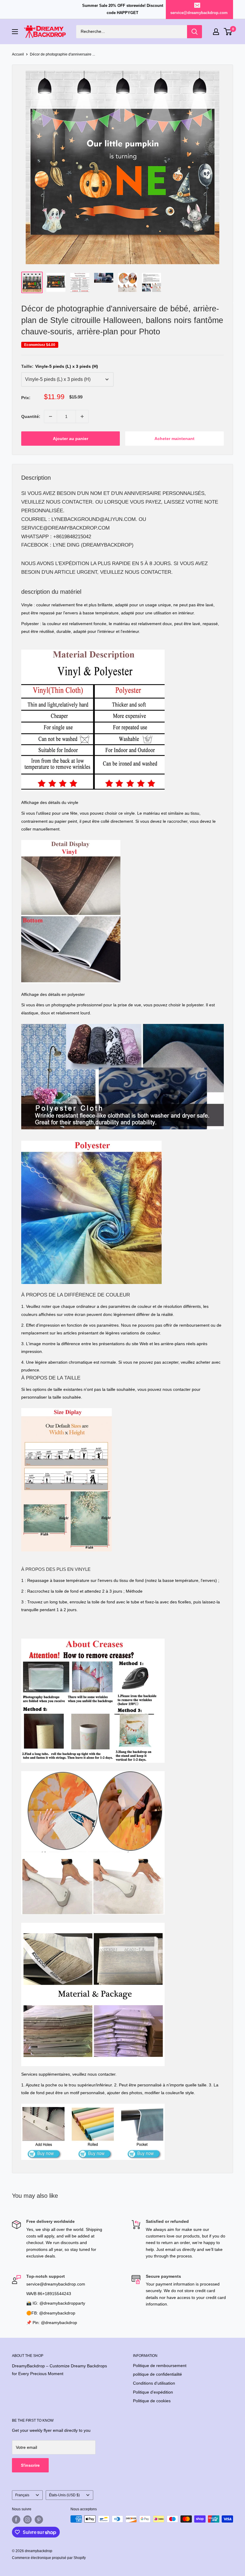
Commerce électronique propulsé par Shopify (49, 2558)
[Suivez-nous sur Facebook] (16, 2520)
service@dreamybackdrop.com (199, 13)
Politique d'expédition (153, 2392)
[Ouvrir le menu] (15, 32)
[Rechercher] (195, 32)
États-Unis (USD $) (64, 2495)
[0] (228, 32)
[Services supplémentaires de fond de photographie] (93, 2103)
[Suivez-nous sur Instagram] (27, 2520)
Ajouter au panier (71, 439)
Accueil (18, 54)
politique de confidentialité (157, 2374)
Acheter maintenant (174, 439)
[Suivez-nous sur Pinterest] (39, 2520)
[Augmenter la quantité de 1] (82, 416)
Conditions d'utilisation (154, 2383)
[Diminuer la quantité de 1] (50, 416)
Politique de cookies (152, 2401)
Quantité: (31, 416)
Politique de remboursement (160, 2366)
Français (22, 2495)
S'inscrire (30, 2465)
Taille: (60, 366)
